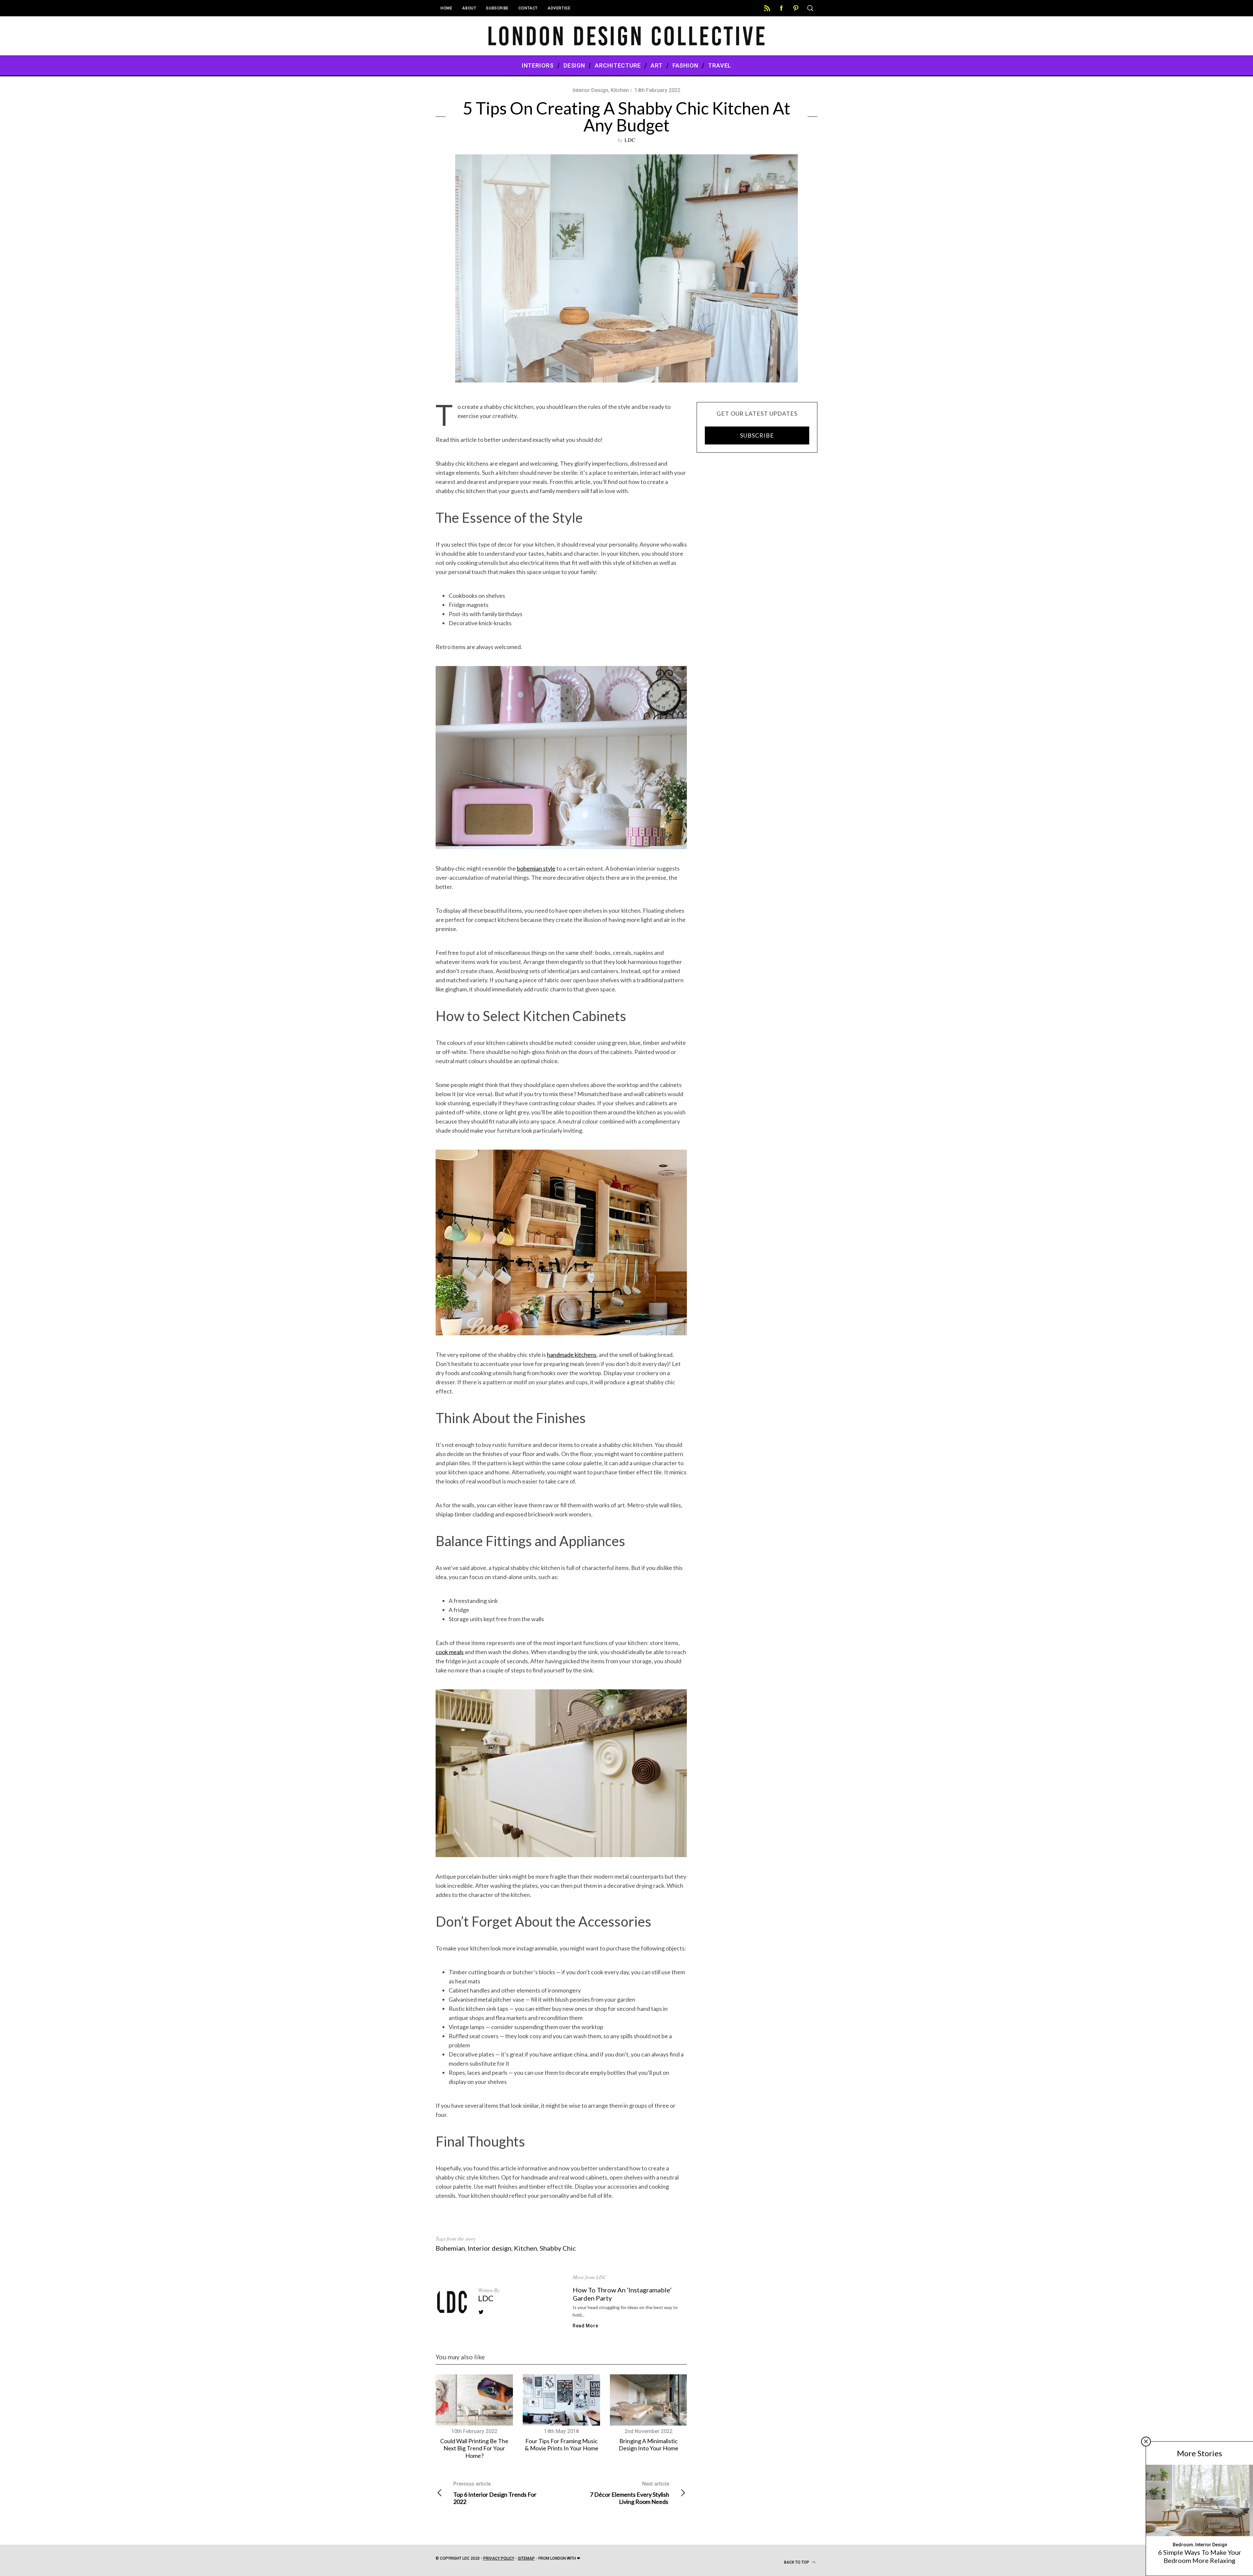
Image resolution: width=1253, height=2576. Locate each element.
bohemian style (536, 868)
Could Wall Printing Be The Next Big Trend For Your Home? (474, 2448)
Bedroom (1183, 2545)
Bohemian (450, 2248)
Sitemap (526, 2558)
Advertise (559, 8)
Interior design (489, 2248)
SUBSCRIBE (757, 435)
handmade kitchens (572, 1355)
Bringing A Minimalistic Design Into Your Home (649, 2445)
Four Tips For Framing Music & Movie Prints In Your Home (562, 2445)
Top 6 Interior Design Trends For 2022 (495, 2493)
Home (446, 8)
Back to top (797, 2562)
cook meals (450, 1652)
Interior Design (590, 90)
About (469, 8)
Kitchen (620, 90)
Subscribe (497, 8)
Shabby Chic (558, 2248)
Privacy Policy (499, 2558)
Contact (528, 8)
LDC (630, 140)
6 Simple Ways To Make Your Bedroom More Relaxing (1200, 2556)
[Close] (1146, 2442)
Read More (585, 2326)
